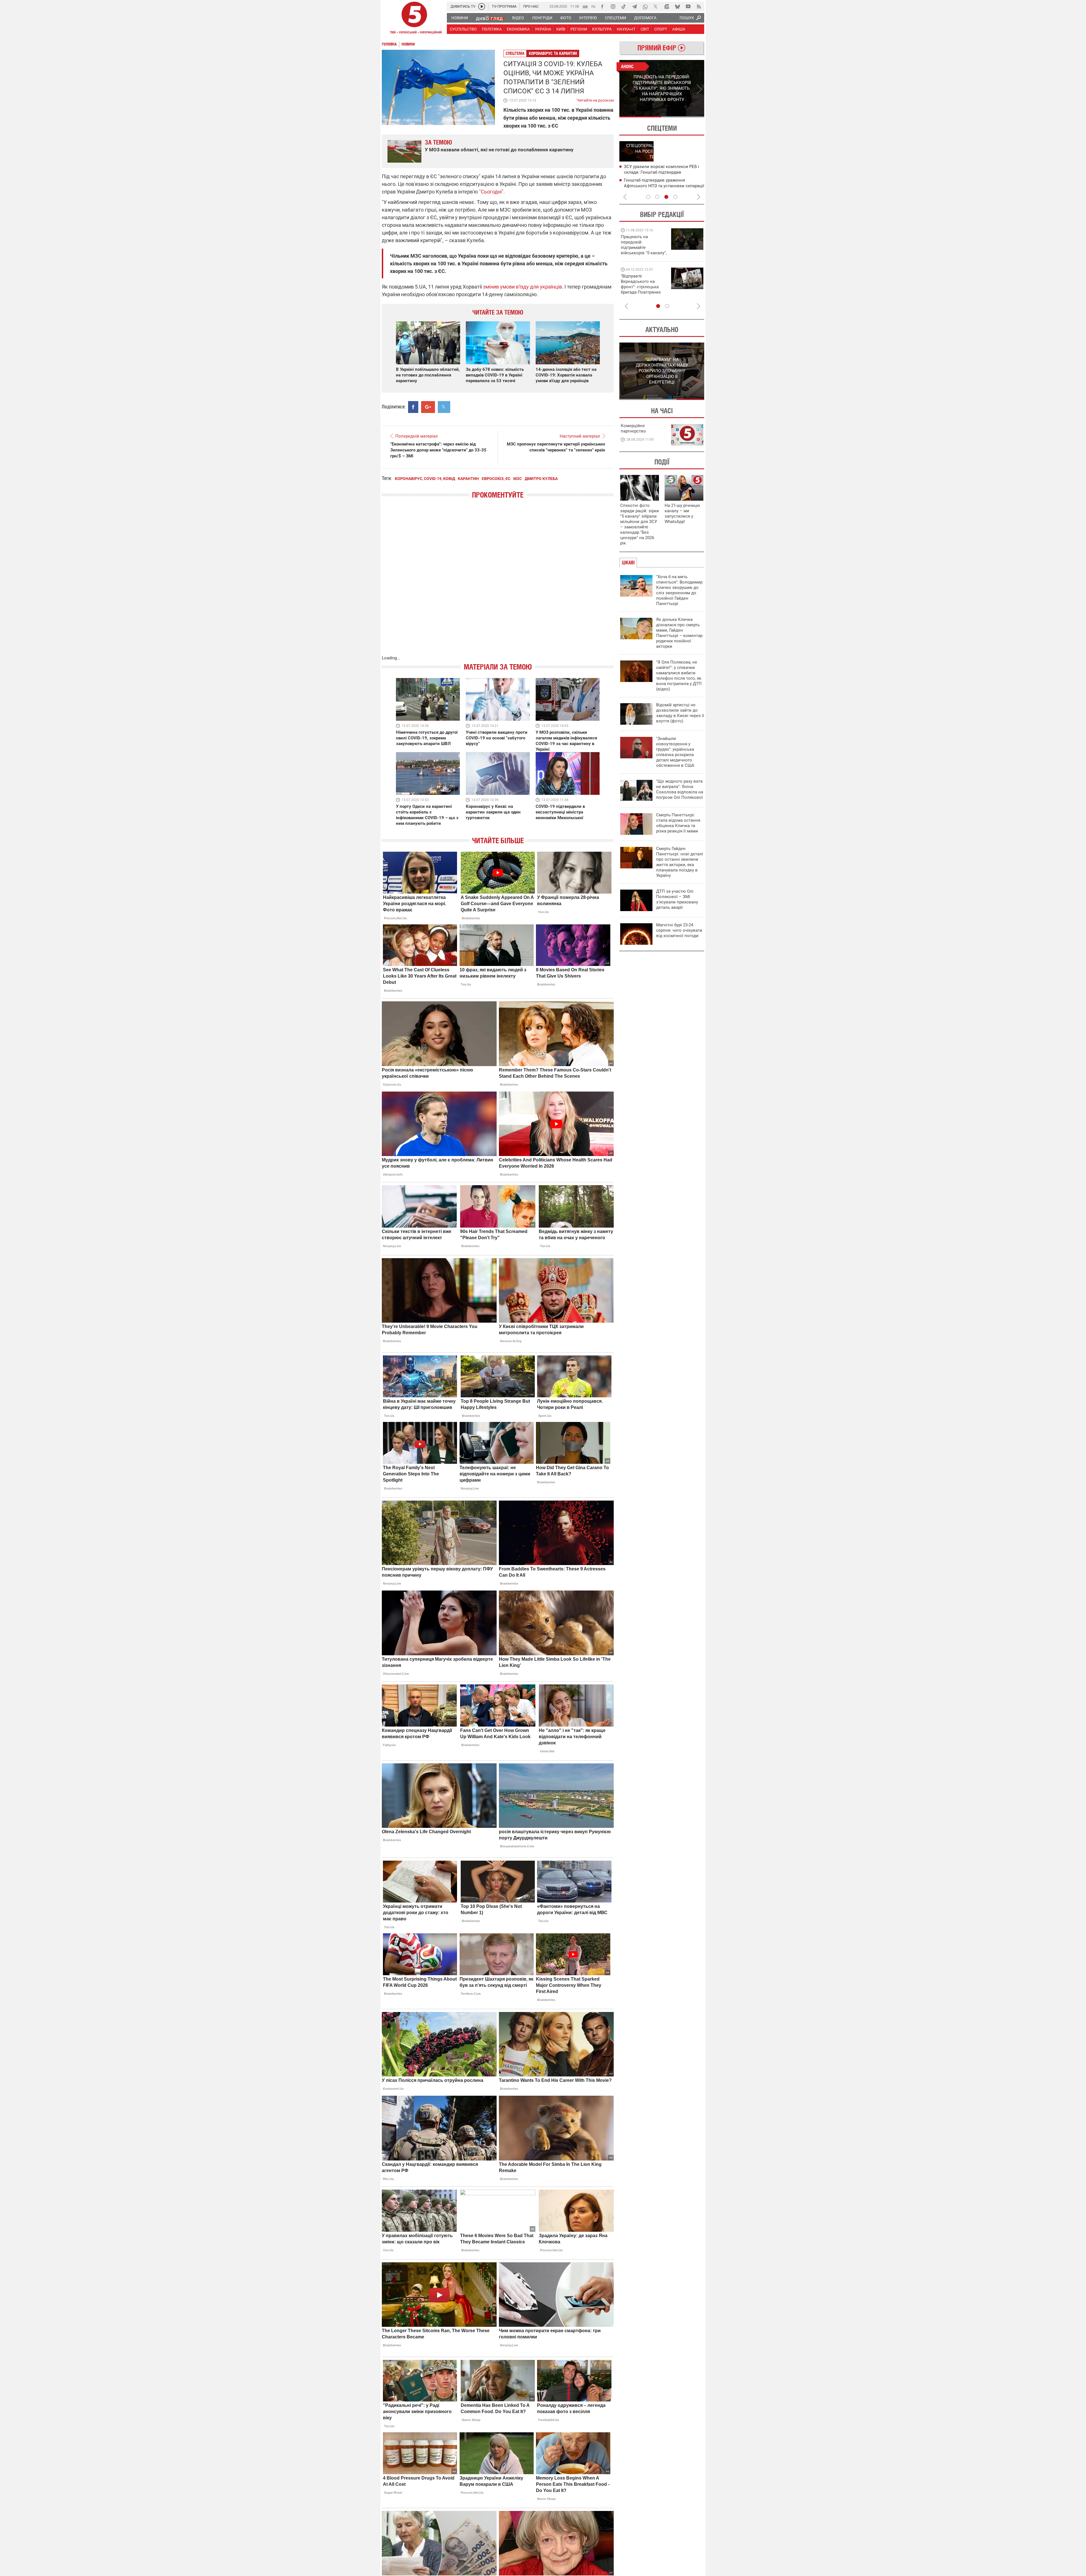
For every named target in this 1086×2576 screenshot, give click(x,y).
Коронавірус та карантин (553, 53)
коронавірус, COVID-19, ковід (425, 479)
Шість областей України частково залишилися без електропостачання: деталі (661, 186)
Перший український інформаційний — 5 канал (414, 19)
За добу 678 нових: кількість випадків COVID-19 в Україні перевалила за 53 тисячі (495, 375)
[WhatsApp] (645, 7)
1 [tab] (640, 117)
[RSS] (699, 7)
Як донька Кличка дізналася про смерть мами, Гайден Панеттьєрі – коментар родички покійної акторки (679, 633)
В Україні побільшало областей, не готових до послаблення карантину (428, 375)
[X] (656, 7)
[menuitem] (459, 18)
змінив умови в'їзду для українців (522, 287)
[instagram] (613, 7)
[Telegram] (634, 7)
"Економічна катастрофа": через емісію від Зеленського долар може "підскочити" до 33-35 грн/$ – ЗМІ (438, 450)
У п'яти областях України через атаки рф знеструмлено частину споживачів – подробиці (662, 172)
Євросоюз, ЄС (496, 479)
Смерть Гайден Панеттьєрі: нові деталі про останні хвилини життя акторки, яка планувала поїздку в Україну (680, 862)
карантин (468, 479)
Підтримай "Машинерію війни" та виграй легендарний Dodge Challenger (643, 245)
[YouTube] (688, 7)
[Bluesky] (677, 7)
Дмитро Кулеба (541, 479)
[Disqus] (498, 583)
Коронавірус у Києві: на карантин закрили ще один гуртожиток (493, 812)
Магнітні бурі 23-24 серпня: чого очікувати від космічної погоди (679, 930)
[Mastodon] (667, 7)
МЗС (518, 479)
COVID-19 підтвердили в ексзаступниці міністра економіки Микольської (560, 812)
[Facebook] (602, 7)
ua (585, 6)
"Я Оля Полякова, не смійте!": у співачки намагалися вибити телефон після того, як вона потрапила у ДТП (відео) (679, 676)
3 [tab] (666, 197)
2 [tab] (683, 117)
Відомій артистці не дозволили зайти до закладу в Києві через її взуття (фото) (680, 713)
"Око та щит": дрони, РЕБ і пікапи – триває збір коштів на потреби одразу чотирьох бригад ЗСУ (644, 287)
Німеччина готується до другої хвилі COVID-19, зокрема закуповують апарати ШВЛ (427, 738)
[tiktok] (624, 7)
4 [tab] (675, 197)
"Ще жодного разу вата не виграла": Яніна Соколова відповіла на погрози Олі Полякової (680, 789)
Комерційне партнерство (633, 428)
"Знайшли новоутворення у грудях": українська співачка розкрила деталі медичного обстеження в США (675, 752)
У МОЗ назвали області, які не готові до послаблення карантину (499, 150)
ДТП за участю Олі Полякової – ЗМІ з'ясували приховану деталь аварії (677, 899)
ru (593, 6)
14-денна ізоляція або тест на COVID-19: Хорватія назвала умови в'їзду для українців (566, 375)
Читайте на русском (595, 99)
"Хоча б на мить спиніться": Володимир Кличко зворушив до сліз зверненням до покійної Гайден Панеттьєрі (679, 590)
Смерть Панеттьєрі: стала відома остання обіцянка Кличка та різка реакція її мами (678, 823)
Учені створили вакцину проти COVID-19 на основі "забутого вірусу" (497, 738)
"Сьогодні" (491, 192)
